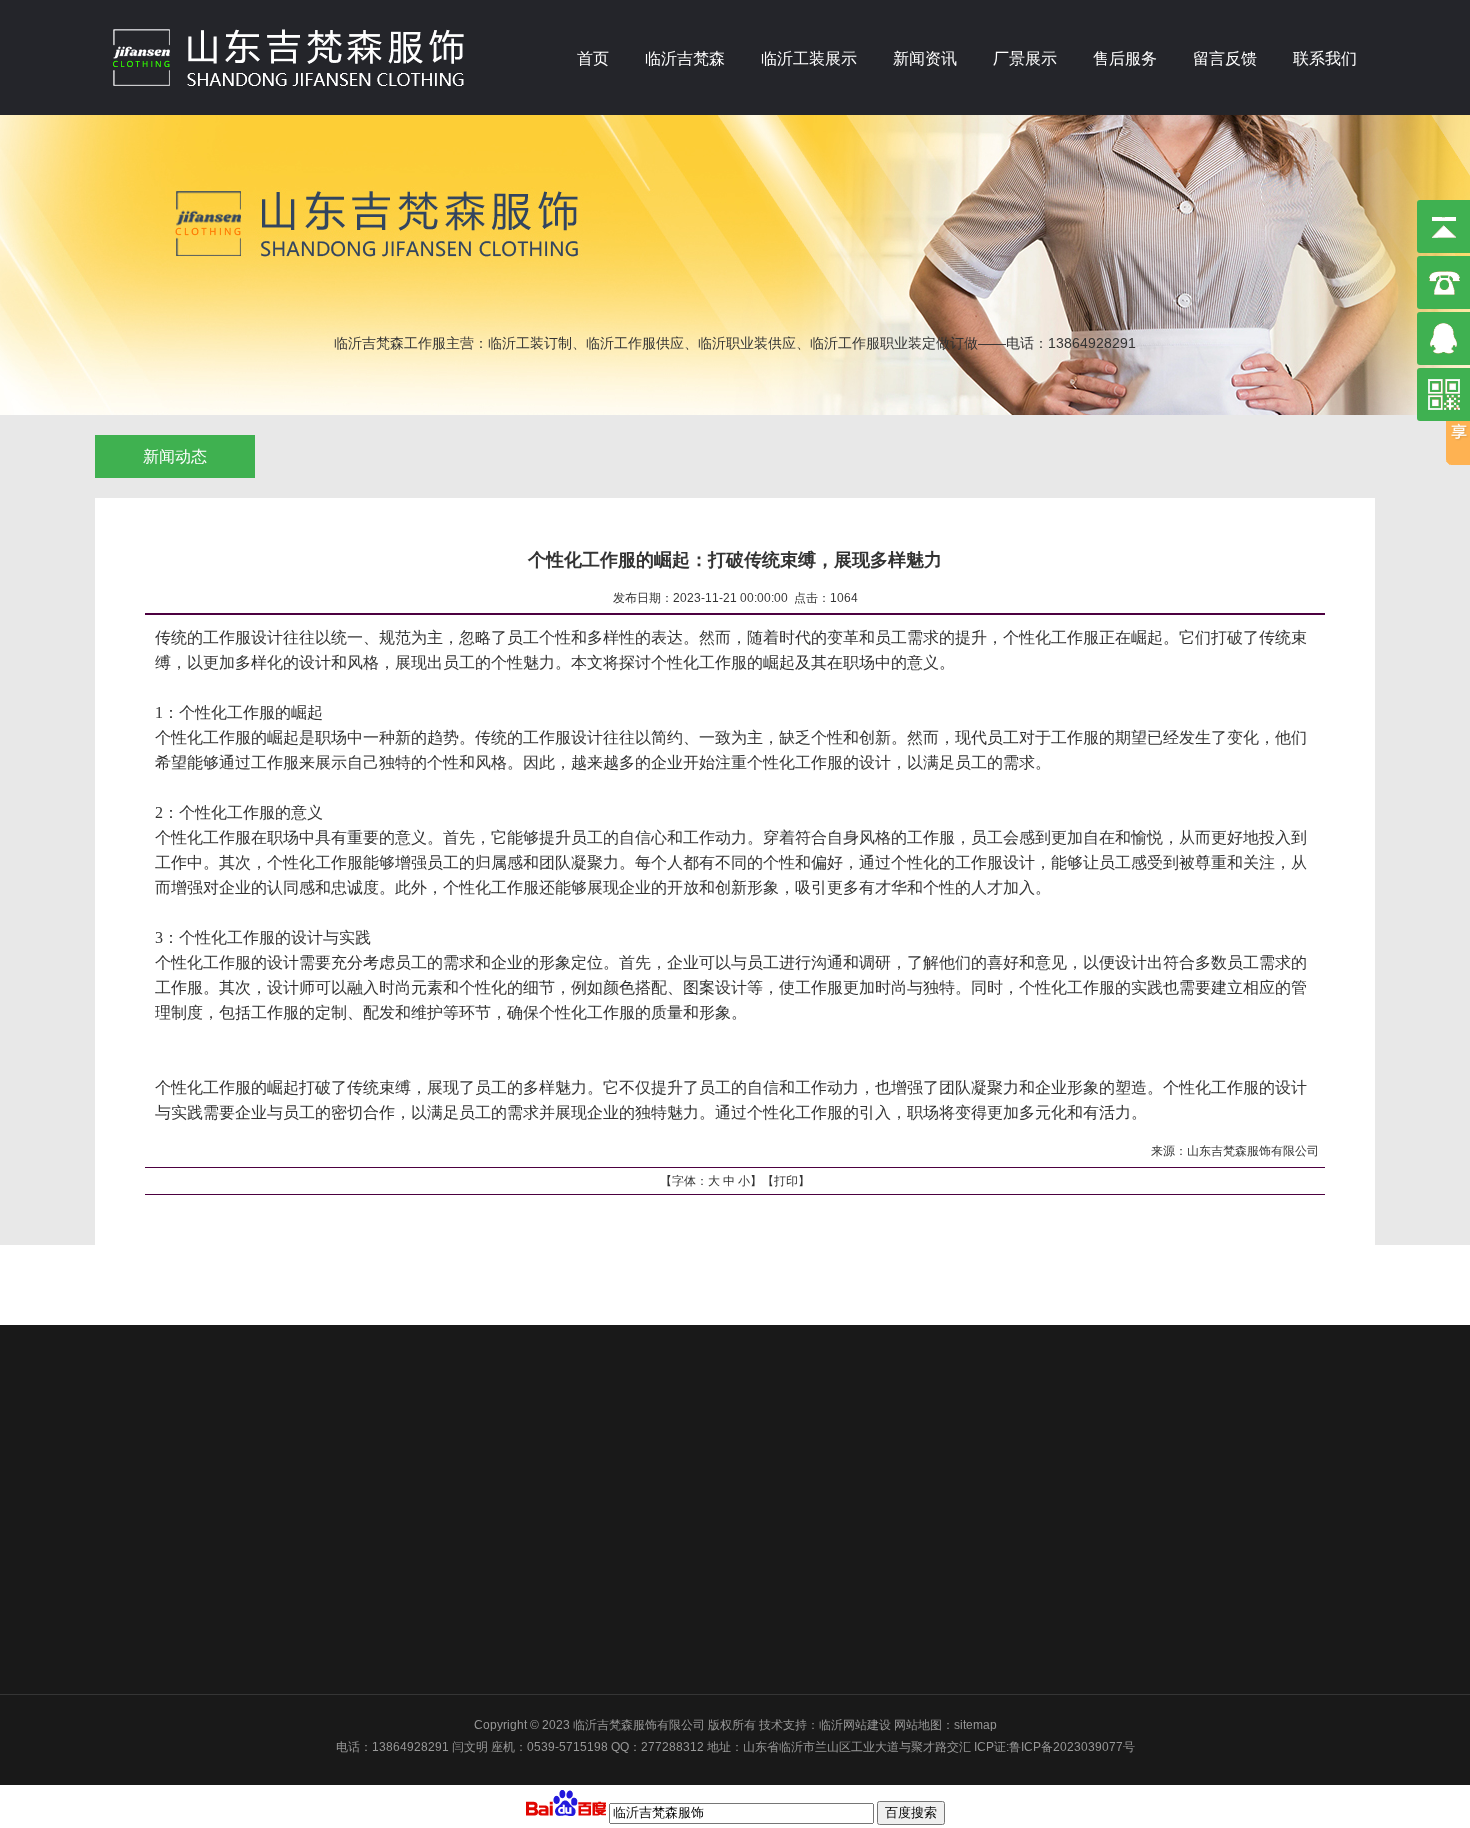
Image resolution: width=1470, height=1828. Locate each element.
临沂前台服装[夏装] (406, 1514)
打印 (786, 1181)
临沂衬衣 (379, 1408)
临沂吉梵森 (685, 58)
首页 (593, 58)
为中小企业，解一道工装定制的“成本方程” (627, 1434)
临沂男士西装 (391, 1593)
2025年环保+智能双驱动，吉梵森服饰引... (627, 1646)
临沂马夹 (379, 1487)
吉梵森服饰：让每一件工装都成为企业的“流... (635, 1540)
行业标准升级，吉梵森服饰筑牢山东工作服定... (639, 1593)
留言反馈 (1225, 58)
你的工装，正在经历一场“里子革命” (609, 1461)
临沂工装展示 (809, 58)
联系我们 (1325, 58)
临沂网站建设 (855, 1725)
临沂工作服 (385, 1434)
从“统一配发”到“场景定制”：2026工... (613, 1487)
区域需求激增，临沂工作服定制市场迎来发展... (639, 1619)
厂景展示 (1025, 58)
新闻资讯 (925, 58)
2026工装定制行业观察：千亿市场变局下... (629, 1514)
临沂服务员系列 (397, 1619)
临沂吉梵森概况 (237, 1408)
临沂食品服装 (391, 1646)
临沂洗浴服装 (391, 1540)
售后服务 (1125, 58)
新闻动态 (175, 456)
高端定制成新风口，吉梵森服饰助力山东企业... (639, 1566)
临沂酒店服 (385, 1461)
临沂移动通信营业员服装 (421, 1566)
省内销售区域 (231, 1441)
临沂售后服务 (871, 1408)
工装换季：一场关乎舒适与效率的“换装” (621, 1408)
